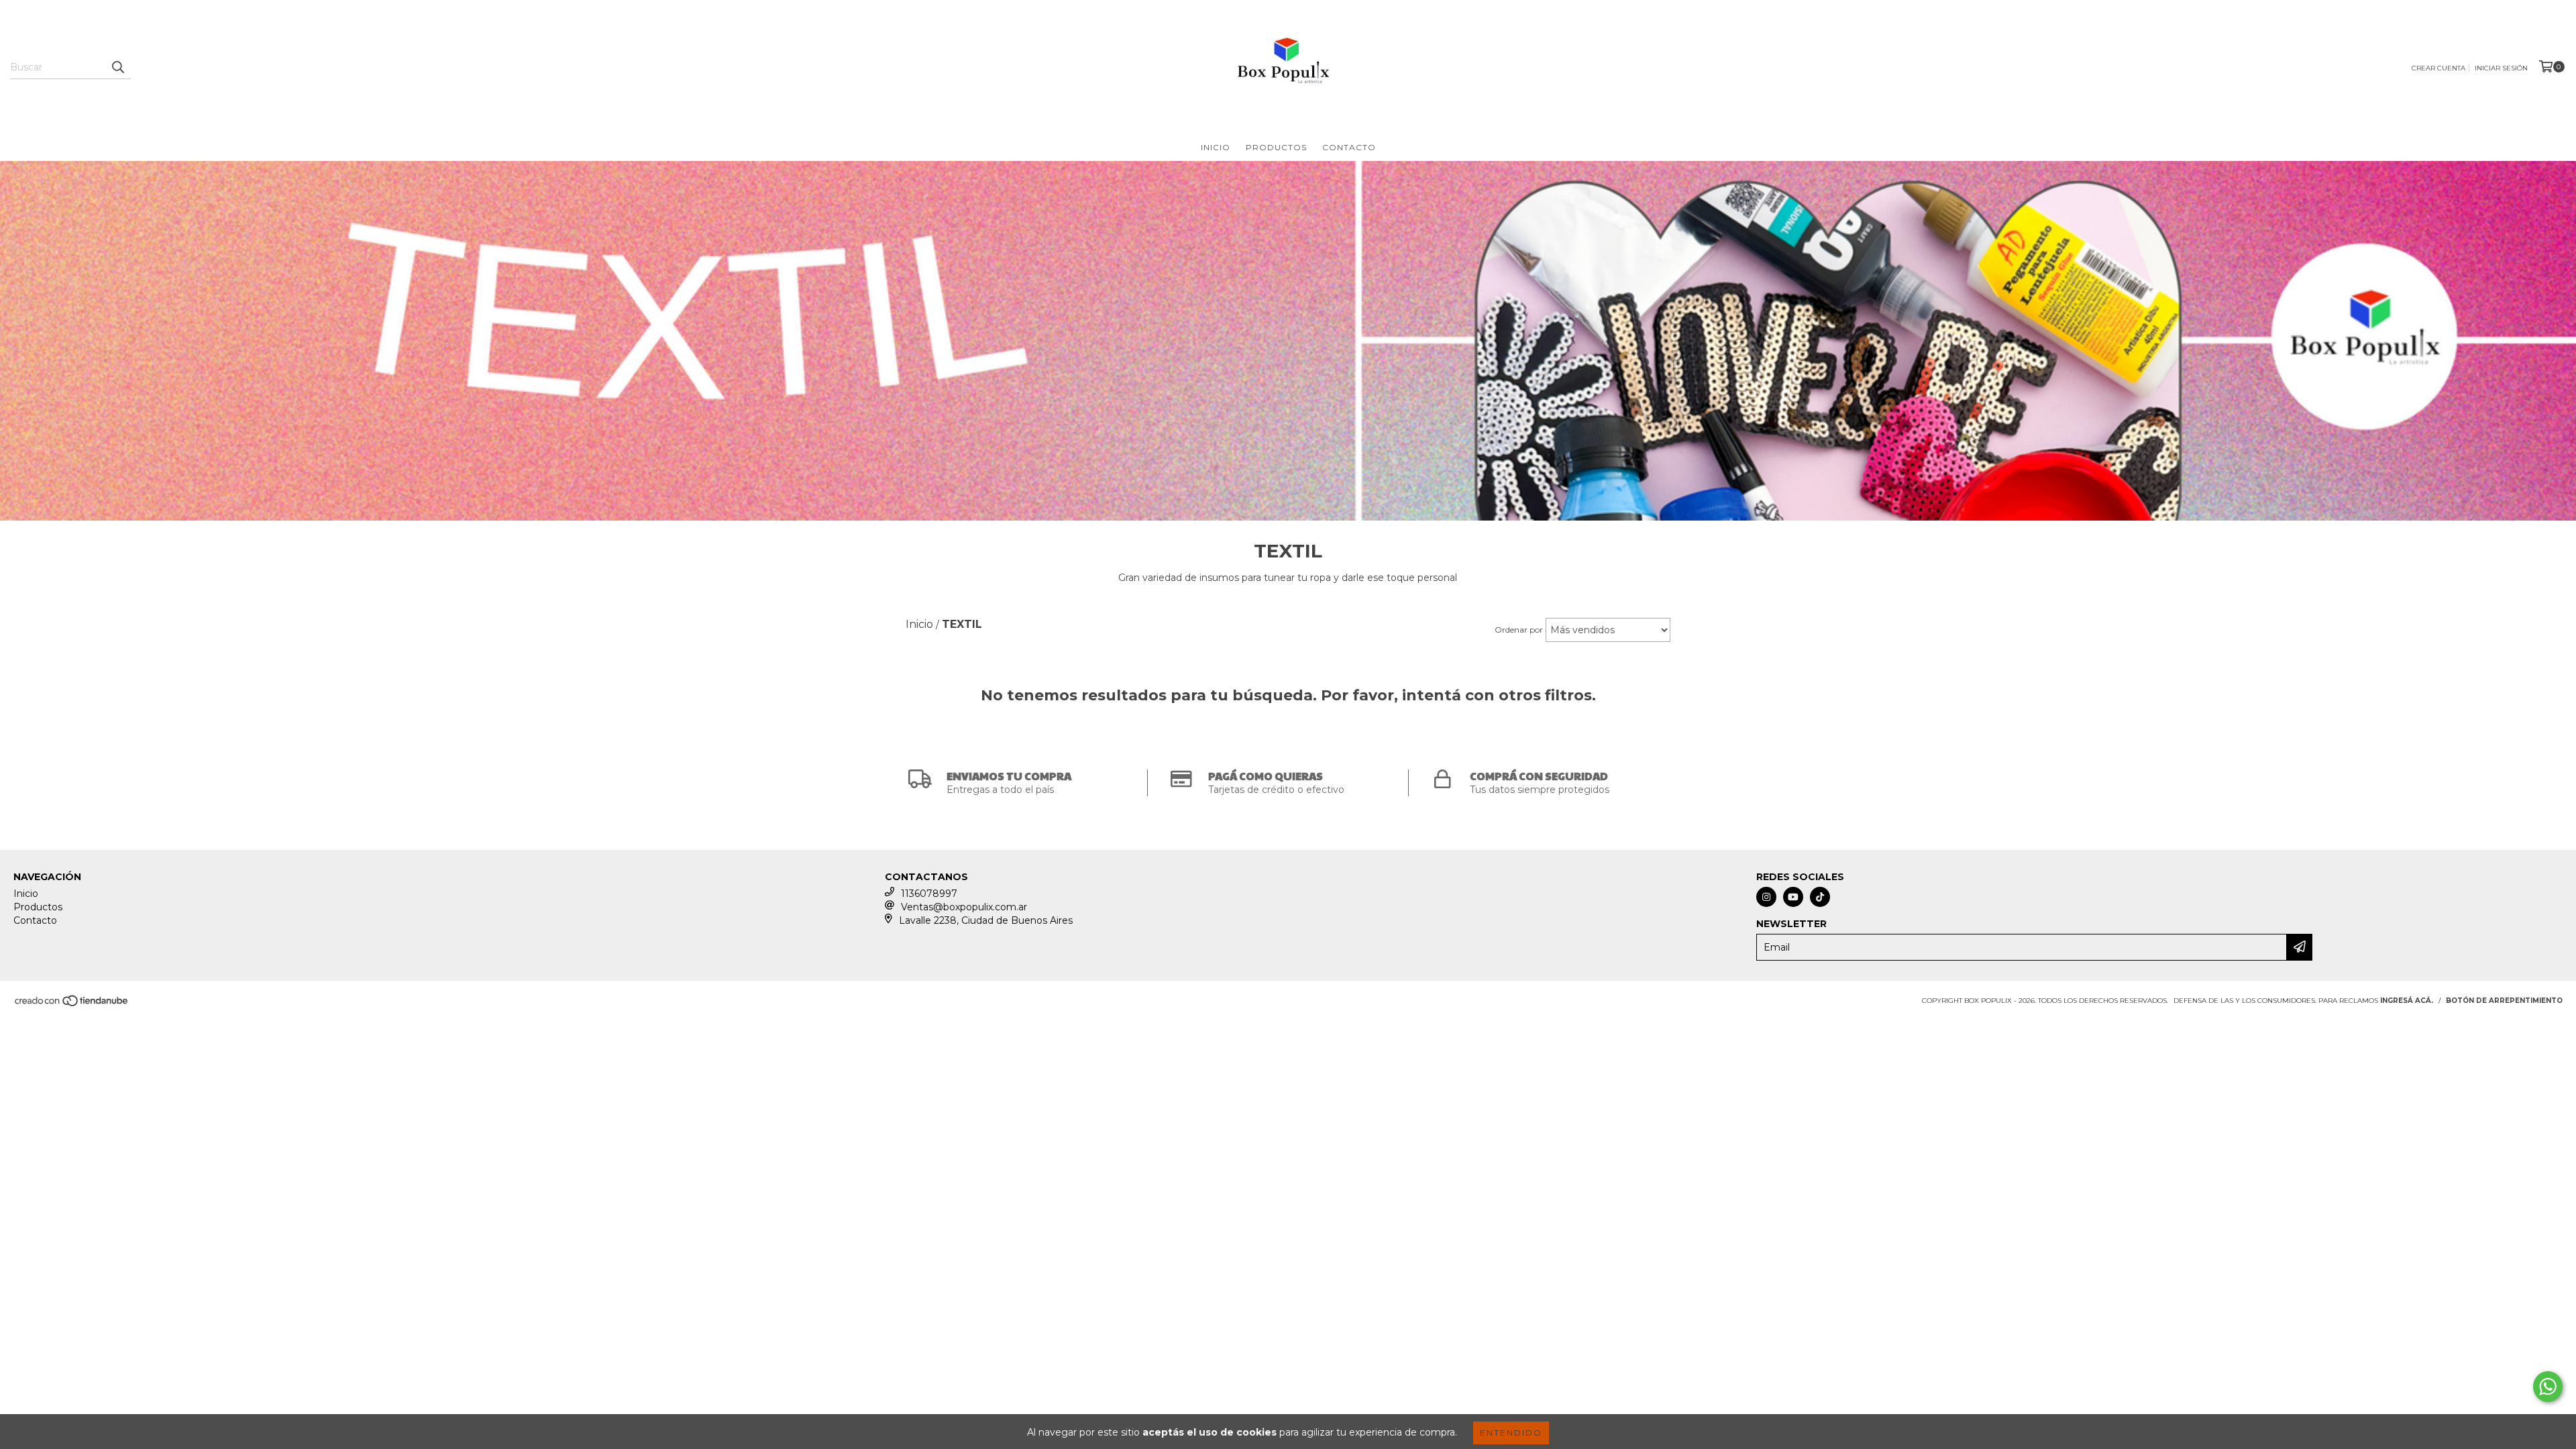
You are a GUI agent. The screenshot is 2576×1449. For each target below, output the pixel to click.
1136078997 (929, 894)
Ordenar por (1519, 630)
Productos (1276, 147)
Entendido (1511, 1433)
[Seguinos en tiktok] (1820, 897)
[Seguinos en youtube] (1793, 897)
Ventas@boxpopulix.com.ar (964, 907)
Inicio (1216, 147)
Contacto (1349, 147)
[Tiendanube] (72, 1005)
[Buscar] (117, 67)
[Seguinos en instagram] (1766, 897)
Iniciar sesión (2501, 68)
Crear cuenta (2438, 68)
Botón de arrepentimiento (2504, 1001)
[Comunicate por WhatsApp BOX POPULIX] (2548, 1387)
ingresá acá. (2407, 1001)
